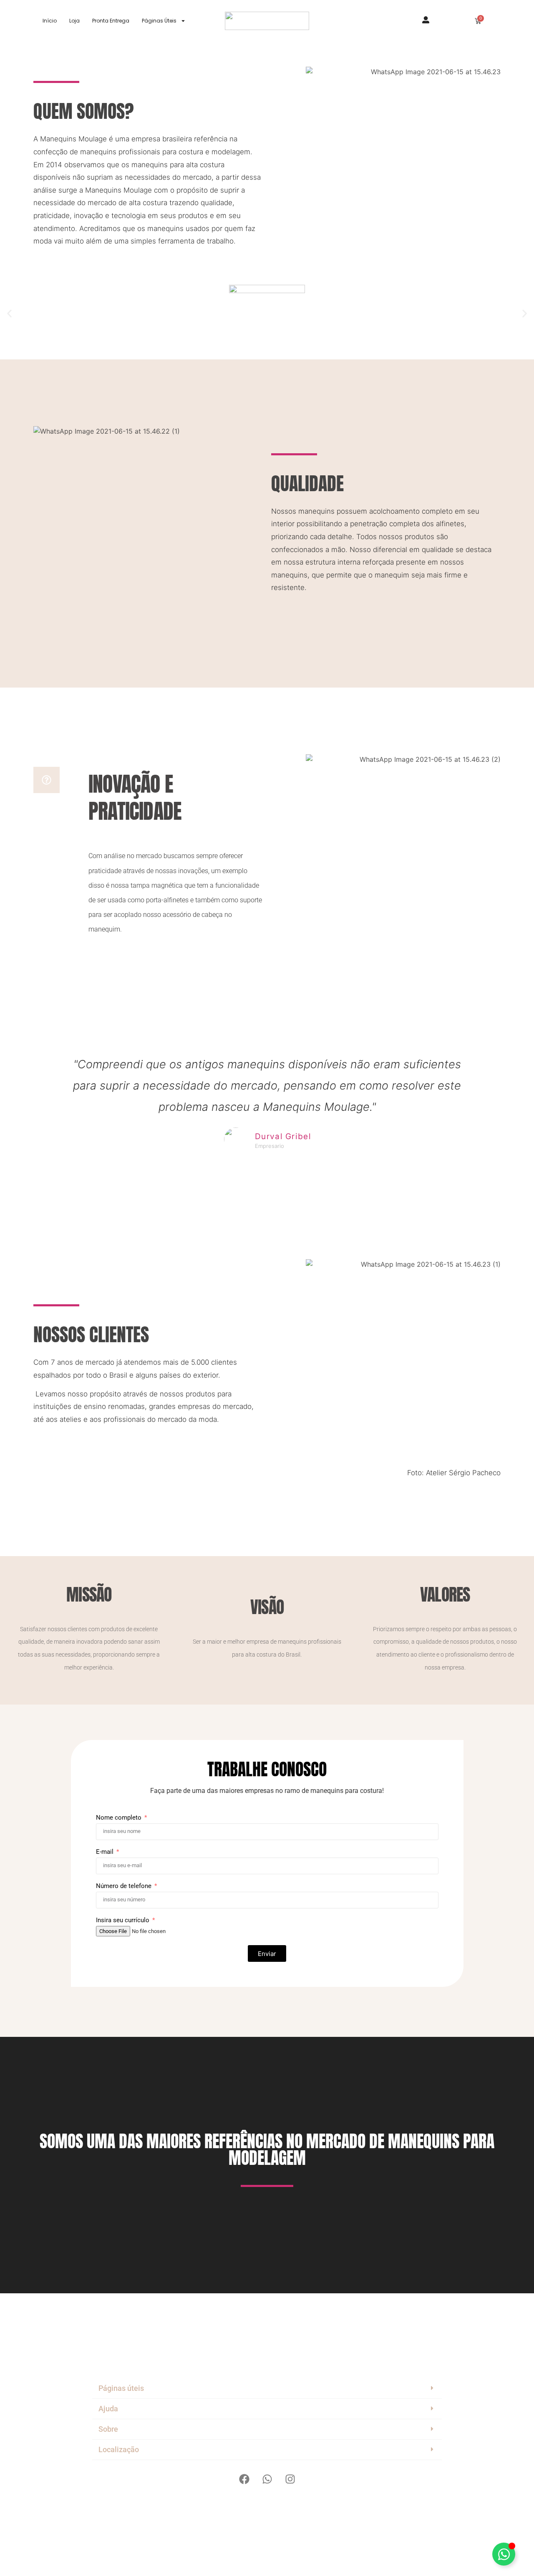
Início (50, 21)
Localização (119, 2449)
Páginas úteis (121, 2388)
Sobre (108, 2429)
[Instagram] (290, 2479)
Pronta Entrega (111, 21)
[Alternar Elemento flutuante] (504, 2554)
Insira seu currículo (123, 1921)
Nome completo (120, 1818)
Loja (74, 21)
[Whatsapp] (267, 2479)
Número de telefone (125, 1886)
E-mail (106, 1852)
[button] (9, 313)
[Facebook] (244, 2479)
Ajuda (108, 2409)
